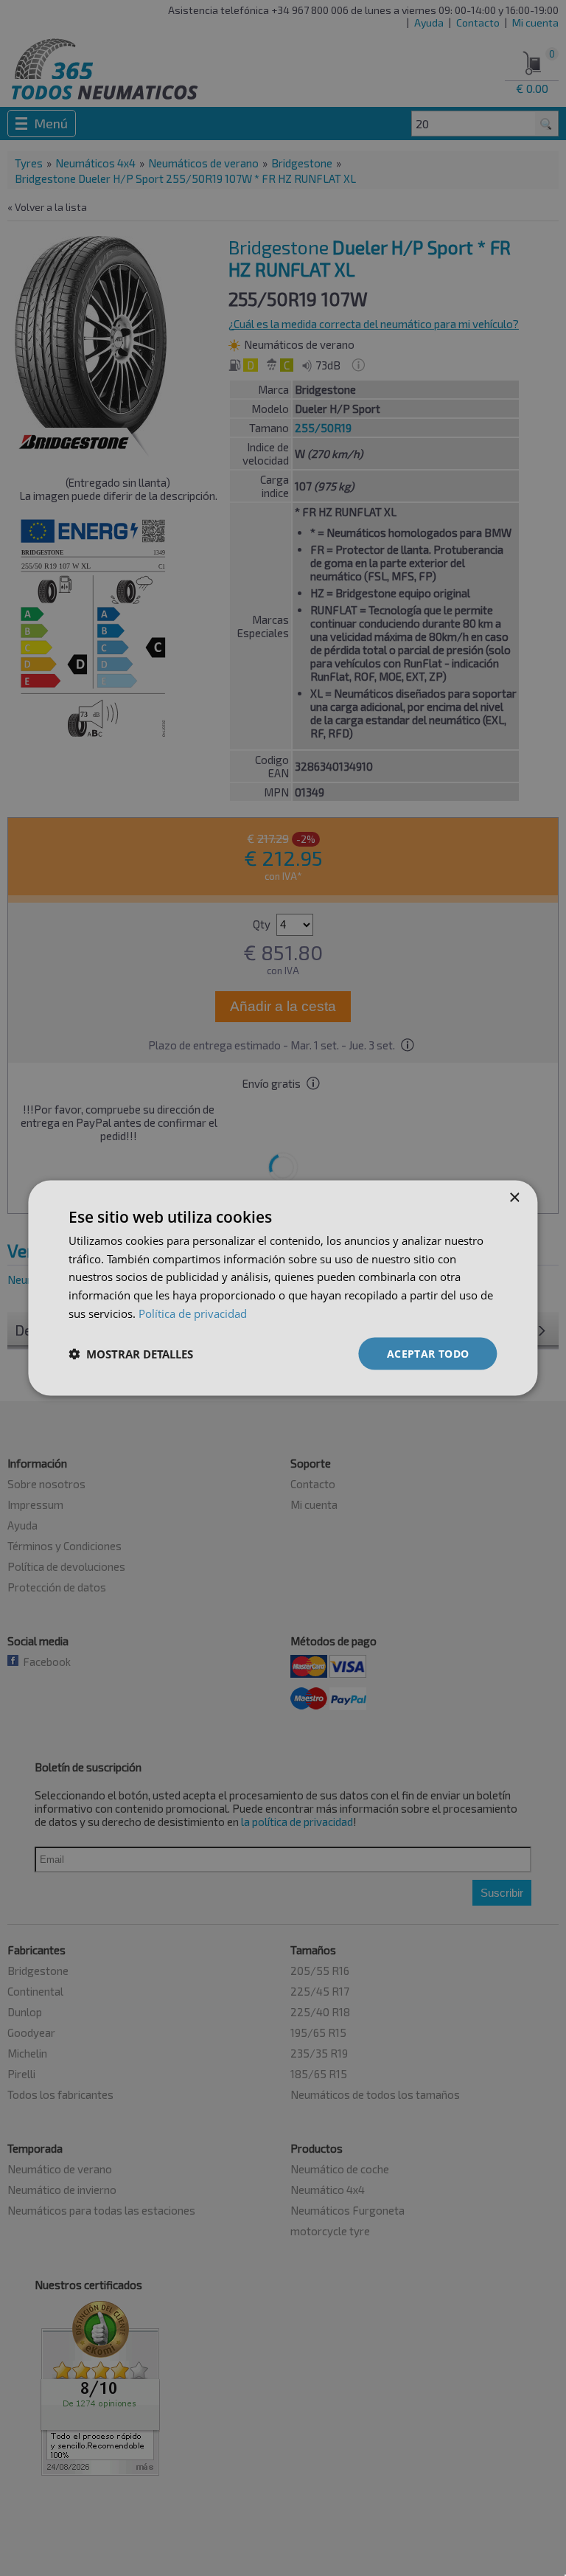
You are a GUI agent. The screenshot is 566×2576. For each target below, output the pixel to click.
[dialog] (283, 1288)
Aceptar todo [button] (428, 1353)
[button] (131, 1354)
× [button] (514, 1197)
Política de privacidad (193, 1313)
